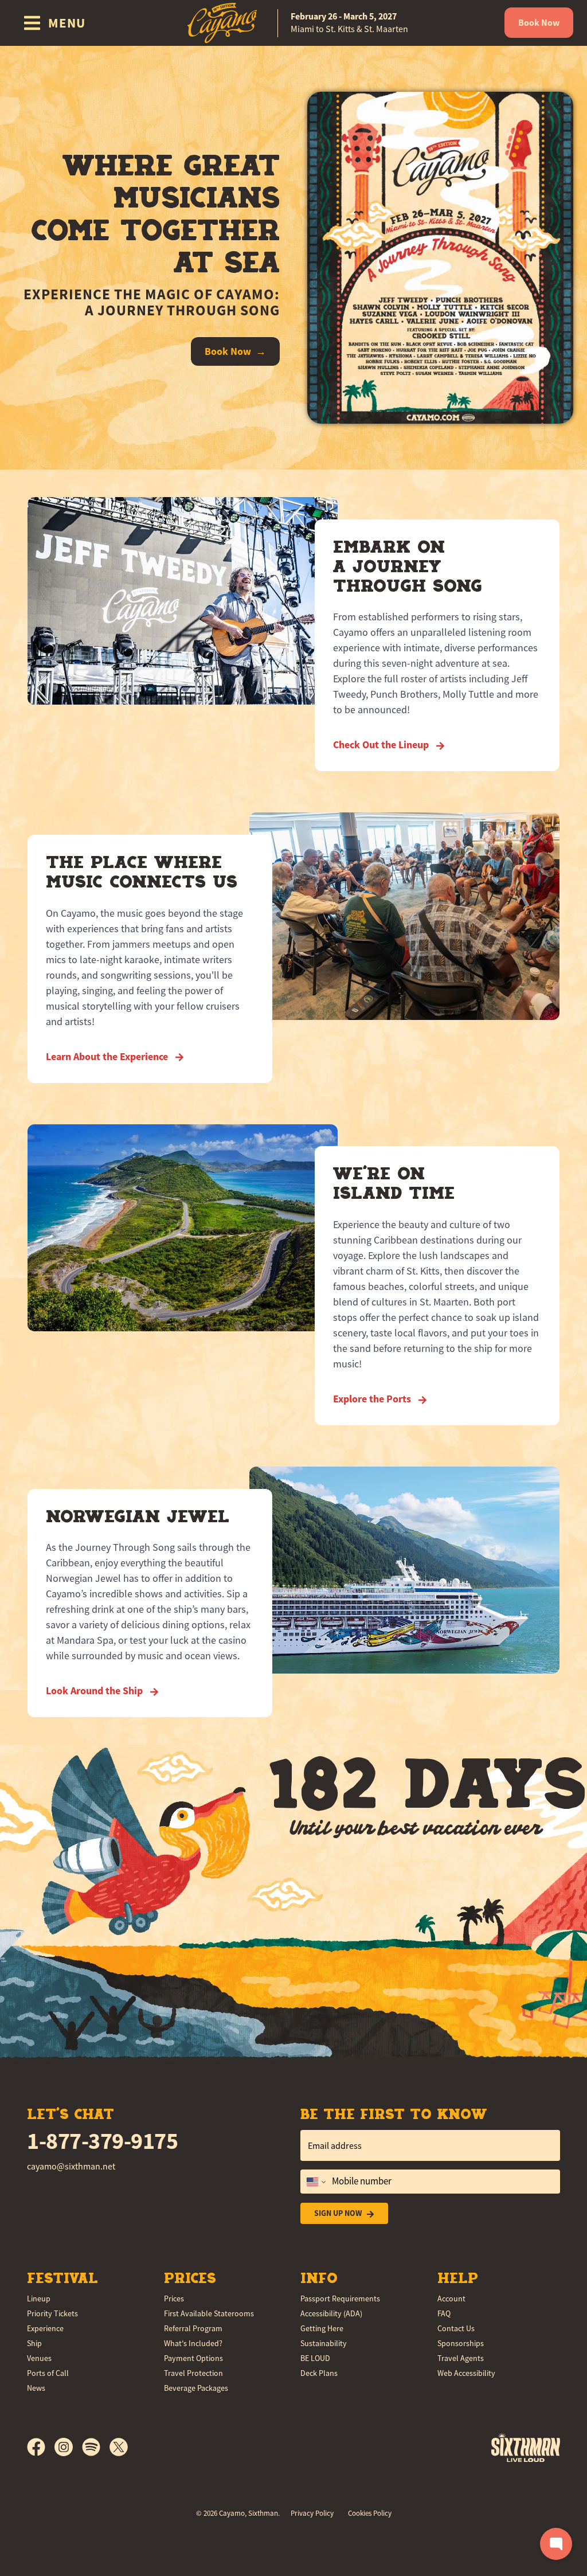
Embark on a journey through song (408, 566)
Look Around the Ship (95, 1691)
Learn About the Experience (108, 1057)
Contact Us (456, 2328)
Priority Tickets (52, 2313)
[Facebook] (41, 2447)
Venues (39, 2358)
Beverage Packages (196, 2388)
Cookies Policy (370, 2513)
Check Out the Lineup (382, 745)
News (36, 2388)
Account (451, 2299)
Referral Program (193, 2328)
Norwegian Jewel (138, 1516)
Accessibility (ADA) (331, 2313)
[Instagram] (68, 2447)
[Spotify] (96, 2447)
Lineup (39, 2299)
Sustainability (324, 2343)
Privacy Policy (312, 2513)
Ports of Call (48, 2373)
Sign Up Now (338, 2213)
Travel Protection (193, 2373)
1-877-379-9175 (102, 2141)
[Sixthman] (526, 2447)
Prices (174, 2299)
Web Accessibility (466, 2373)
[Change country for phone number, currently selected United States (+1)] (315, 2182)
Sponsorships (461, 2343)
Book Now (539, 23)
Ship (34, 2343)
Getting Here (322, 2328)
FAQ (444, 2313)
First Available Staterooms (209, 2313)
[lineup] (440, 257)
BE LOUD (315, 2358)
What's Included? (193, 2343)
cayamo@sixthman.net (71, 2167)
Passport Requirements (340, 2299)
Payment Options (193, 2358)
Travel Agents (461, 2358)
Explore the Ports (373, 1399)
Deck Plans (319, 2373)
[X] (119, 2447)
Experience (45, 2328)
